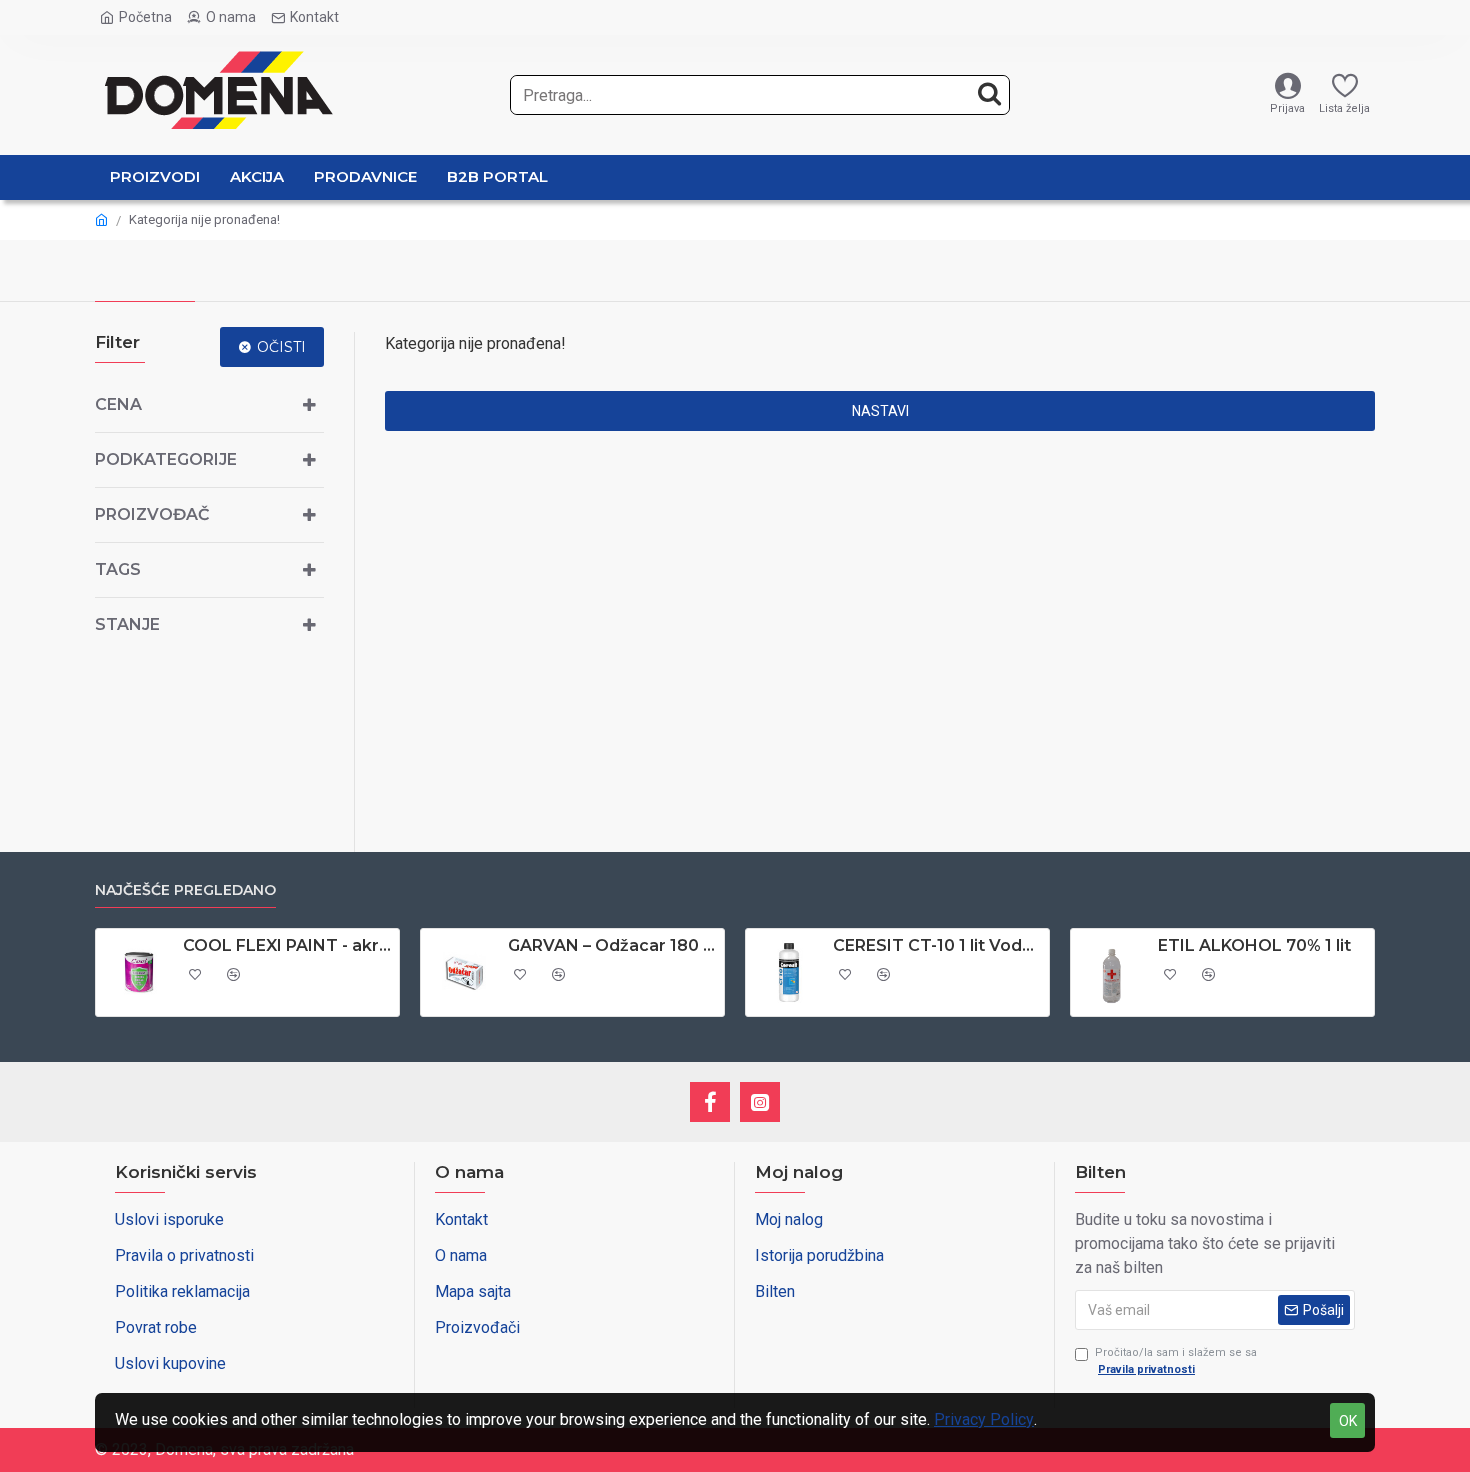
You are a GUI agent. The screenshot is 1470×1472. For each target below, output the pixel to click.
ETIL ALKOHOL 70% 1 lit (1254, 945)
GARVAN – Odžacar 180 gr (612, 945)
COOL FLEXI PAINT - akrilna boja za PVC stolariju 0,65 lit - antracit (287, 945)
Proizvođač (152, 514)
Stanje (127, 624)
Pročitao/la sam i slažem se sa (1176, 1361)
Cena (118, 404)
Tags (118, 569)
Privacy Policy (984, 1419)
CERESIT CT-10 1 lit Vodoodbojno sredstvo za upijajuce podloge (937, 945)
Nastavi (880, 411)
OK (1348, 1421)
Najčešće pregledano (185, 890)
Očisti (281, 347)
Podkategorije (166, 459)
